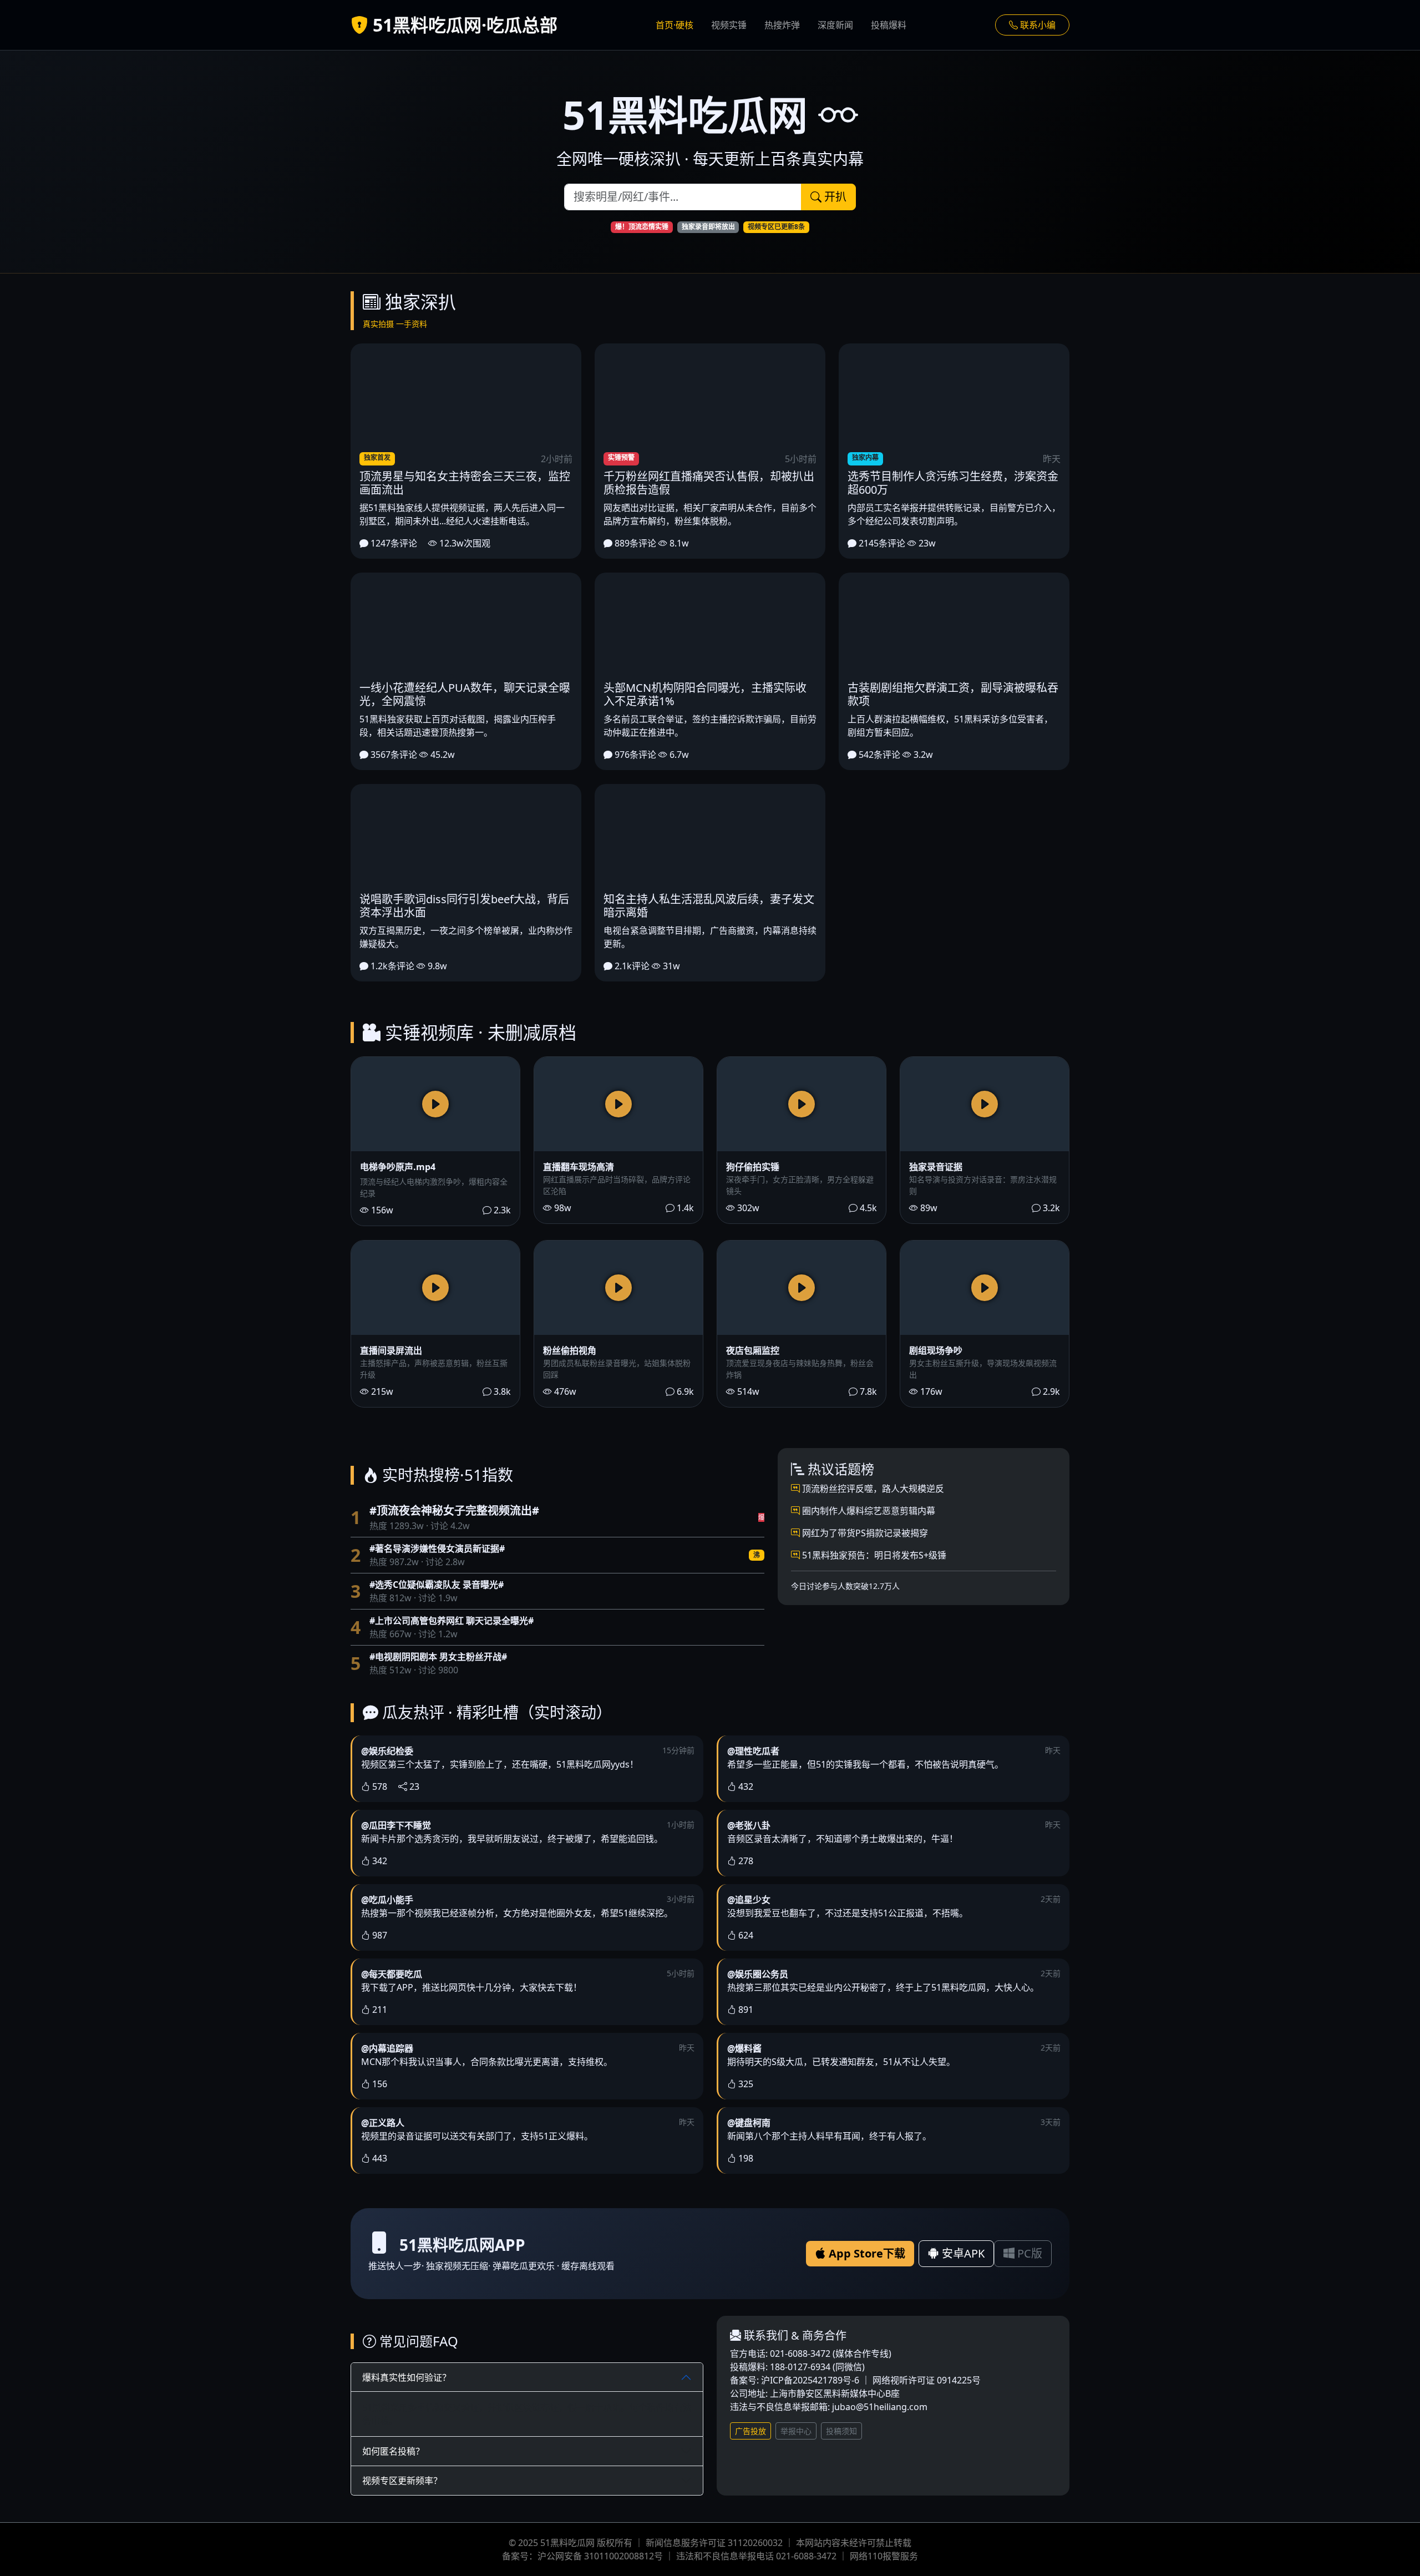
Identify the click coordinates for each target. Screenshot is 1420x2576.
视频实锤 (729, 25)
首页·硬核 (674, 25)
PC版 (1028, 2253)
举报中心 (796, 2431)
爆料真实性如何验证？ (407, 2377)
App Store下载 (866, 2253)
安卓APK (962, 2253)
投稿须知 (841, 2431)
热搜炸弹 (782, 25)
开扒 (834, 197)
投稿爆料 (889, 25)
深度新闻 (835, 25)
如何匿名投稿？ (393, 2451)
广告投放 (750, 2431)
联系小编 (1037, 25)
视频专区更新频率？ (402, 2481)
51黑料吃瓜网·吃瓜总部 (463, 25)
